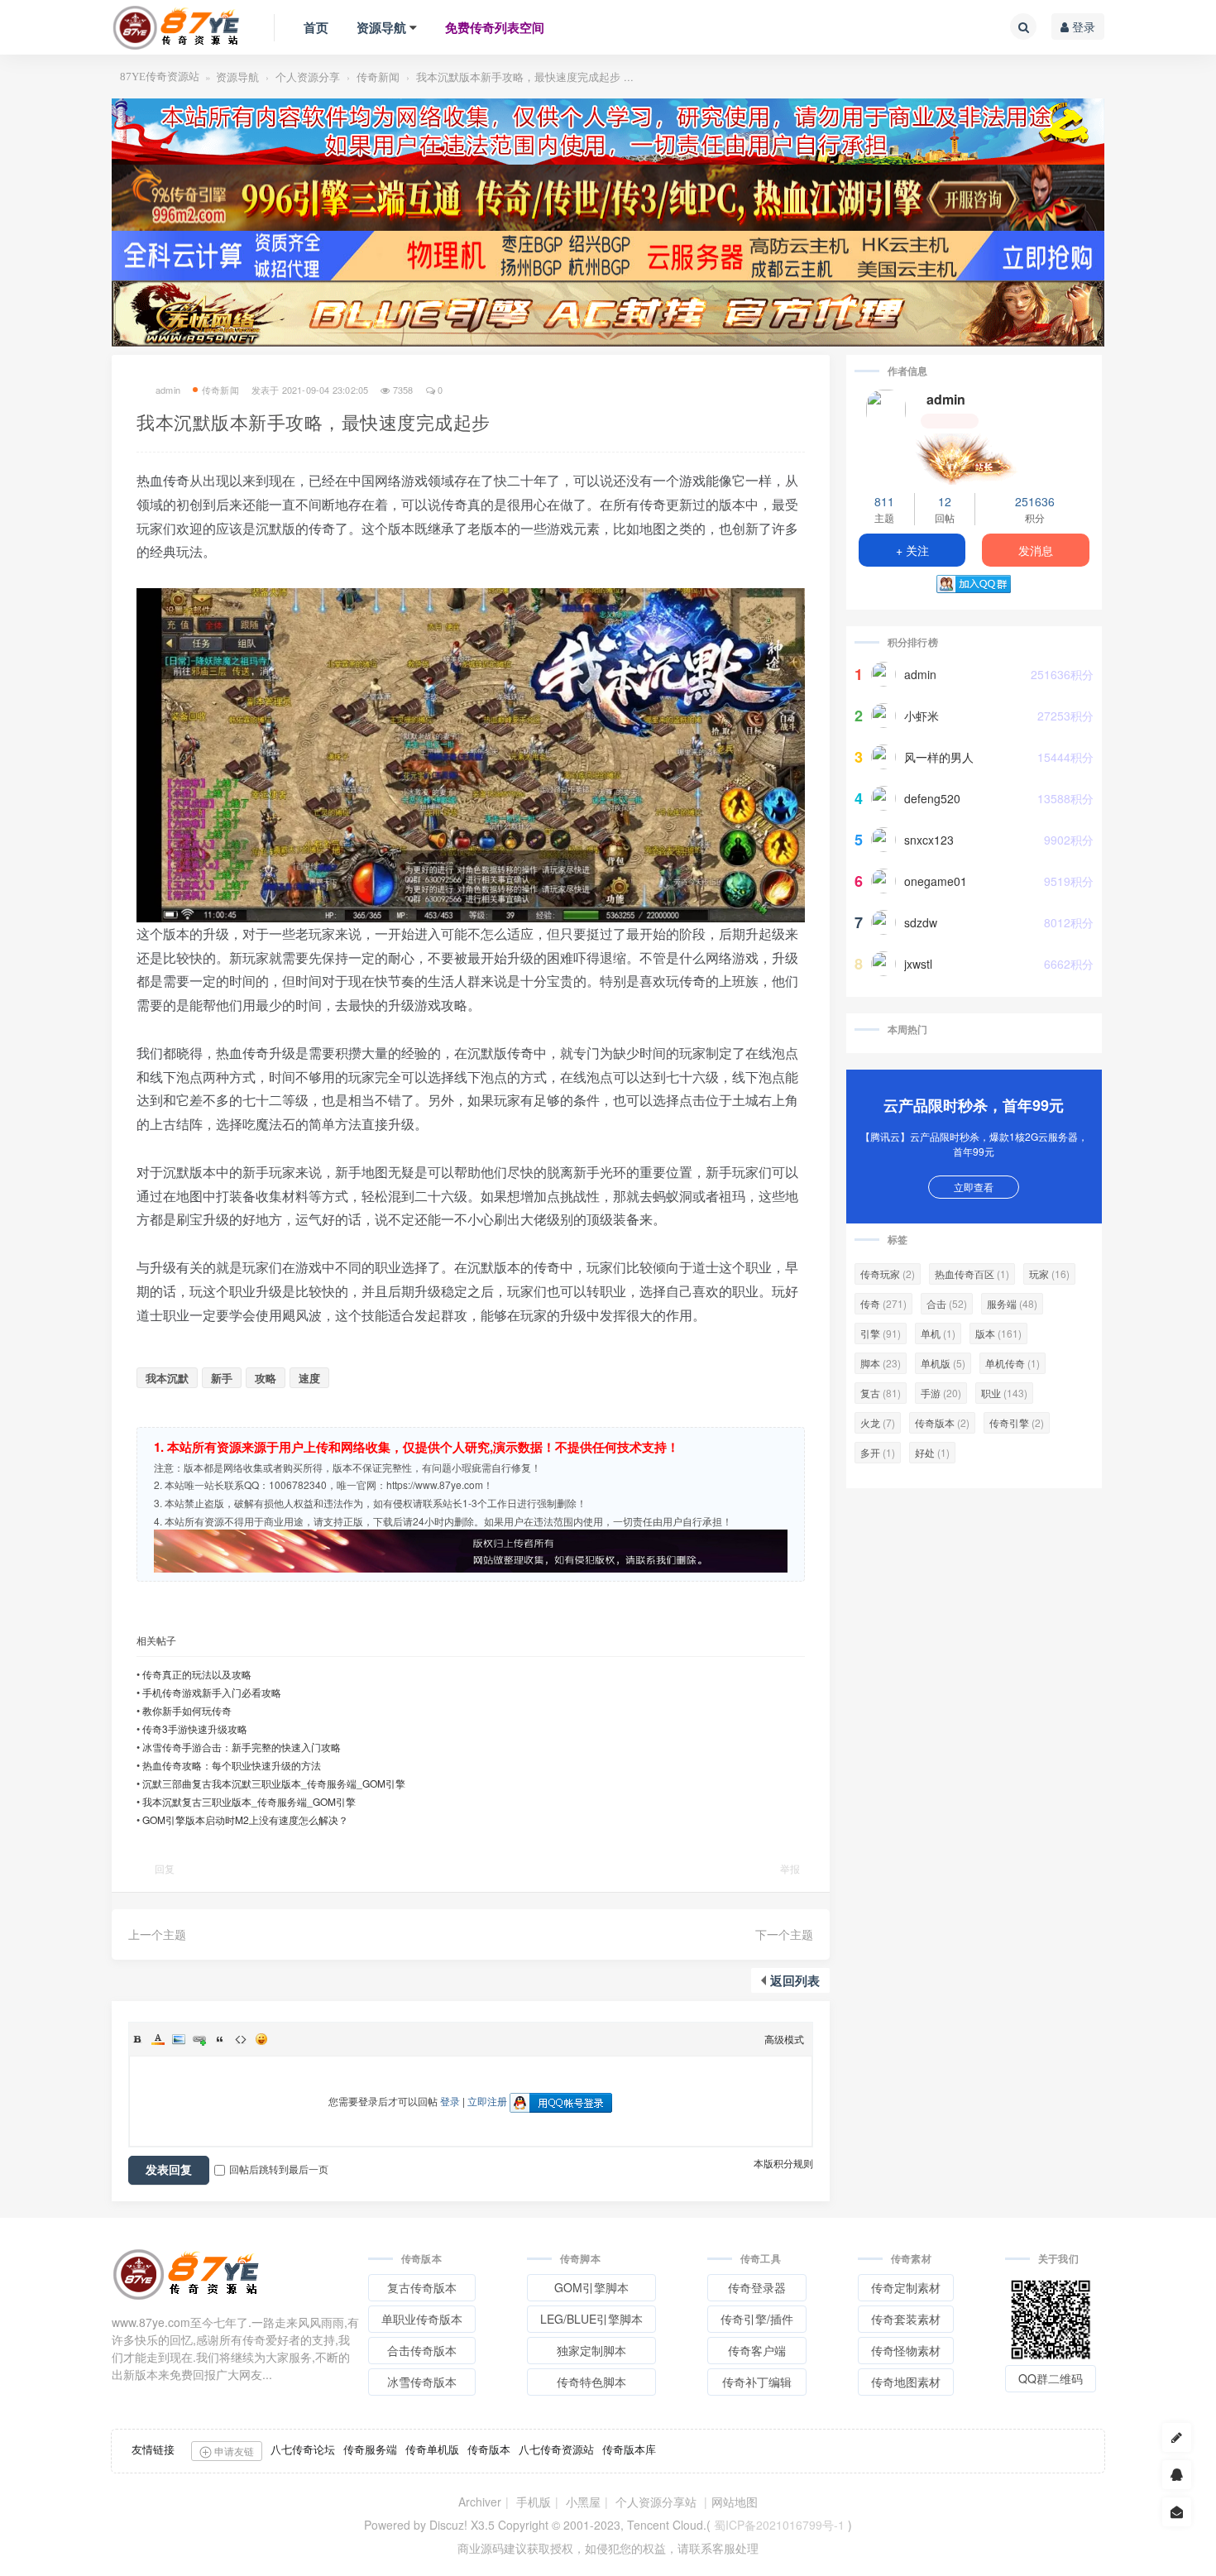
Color (158, 2039)
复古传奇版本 (422, 2287)
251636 (1035, 501)
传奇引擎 (1017, 1422)
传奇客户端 (757, 2350)
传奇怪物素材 (906, 2350)
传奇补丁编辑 (757, 2382)
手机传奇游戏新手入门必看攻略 (212, 1692)
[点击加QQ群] (1177, 2475)
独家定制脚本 (591, 2350)
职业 (1004, 1393)
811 (884, 501)
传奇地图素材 (906, 2382)
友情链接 (153, 2449)
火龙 (878, 1422)
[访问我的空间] (886, 409)
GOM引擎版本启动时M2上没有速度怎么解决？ (245, 1819)
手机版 (534, 2502)
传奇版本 (942, 1422)
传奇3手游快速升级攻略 (195, 1729)
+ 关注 (912, 550)
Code (241, 2039)
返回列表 (795, 1980)
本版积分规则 (783, 2163)
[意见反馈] (1177, 2512)
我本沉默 (167, 1378)
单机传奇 (1013, 1363)
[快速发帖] (1177, 2437)
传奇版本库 (629, 2449)
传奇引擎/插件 (757, 2319)
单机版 (943, 1363)
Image (179, 2039)
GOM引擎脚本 (591, 2287)
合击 (947, 1303)
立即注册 (487, 2101)
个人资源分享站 (656, 2502)
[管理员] (974, 457)
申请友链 (233, 2451)
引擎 (881, 1333)
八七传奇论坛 (303, 2449)
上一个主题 (157, 1934)
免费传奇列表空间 (495, 27)
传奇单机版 (432, 2449)
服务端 (1012, 1303)
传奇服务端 (370, 2449)
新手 (222, 1378)
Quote (220, 2039)
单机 (938, 1333)
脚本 (881, 1363)
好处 (932, 1452)
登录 (1082, 26)
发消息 (1036, 550)
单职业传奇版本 (422, 2319)
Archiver (480, 2502)
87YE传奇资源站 (160, 77)
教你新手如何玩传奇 (187, 1710)
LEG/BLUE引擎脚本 (591, 2319)
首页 (316, 27)
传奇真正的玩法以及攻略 (197, 1674)
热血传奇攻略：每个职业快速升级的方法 (232, 1765)
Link (199, 2039)
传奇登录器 (757, 2287)
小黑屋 (583, 2502)
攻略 (266, 1378)
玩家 (1049, 1274)
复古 (881, 1393)
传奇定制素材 (906, 2287)
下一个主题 (784, 1934)
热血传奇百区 (972, 1274)
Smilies (261, 2039)
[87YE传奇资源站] (176, 27)
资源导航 (381, 27)
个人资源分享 (308, 77)
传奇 (883, 1303)
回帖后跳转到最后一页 (279, 2169)
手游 (941, 1393)
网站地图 (735, 2502)
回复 (165, 1868)
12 (945, 501)
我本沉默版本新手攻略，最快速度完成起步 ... (525, 77)
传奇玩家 (888, 1274)
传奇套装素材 (906, 2319)
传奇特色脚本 (591, 2382)
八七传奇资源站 (556, 2449)
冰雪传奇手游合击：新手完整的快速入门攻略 (242, 1747)
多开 (878, 1452)
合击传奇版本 (422, 2350)
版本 (998, 1333)
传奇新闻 (378, 77)
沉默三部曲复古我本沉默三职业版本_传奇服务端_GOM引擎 (274, 1783)
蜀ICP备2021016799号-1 (779, 2525)
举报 (790, 1868)
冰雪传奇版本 (422, 2382)
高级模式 (784, 2039)
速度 (309, 1378)
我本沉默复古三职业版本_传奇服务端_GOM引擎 (249, 1801)
